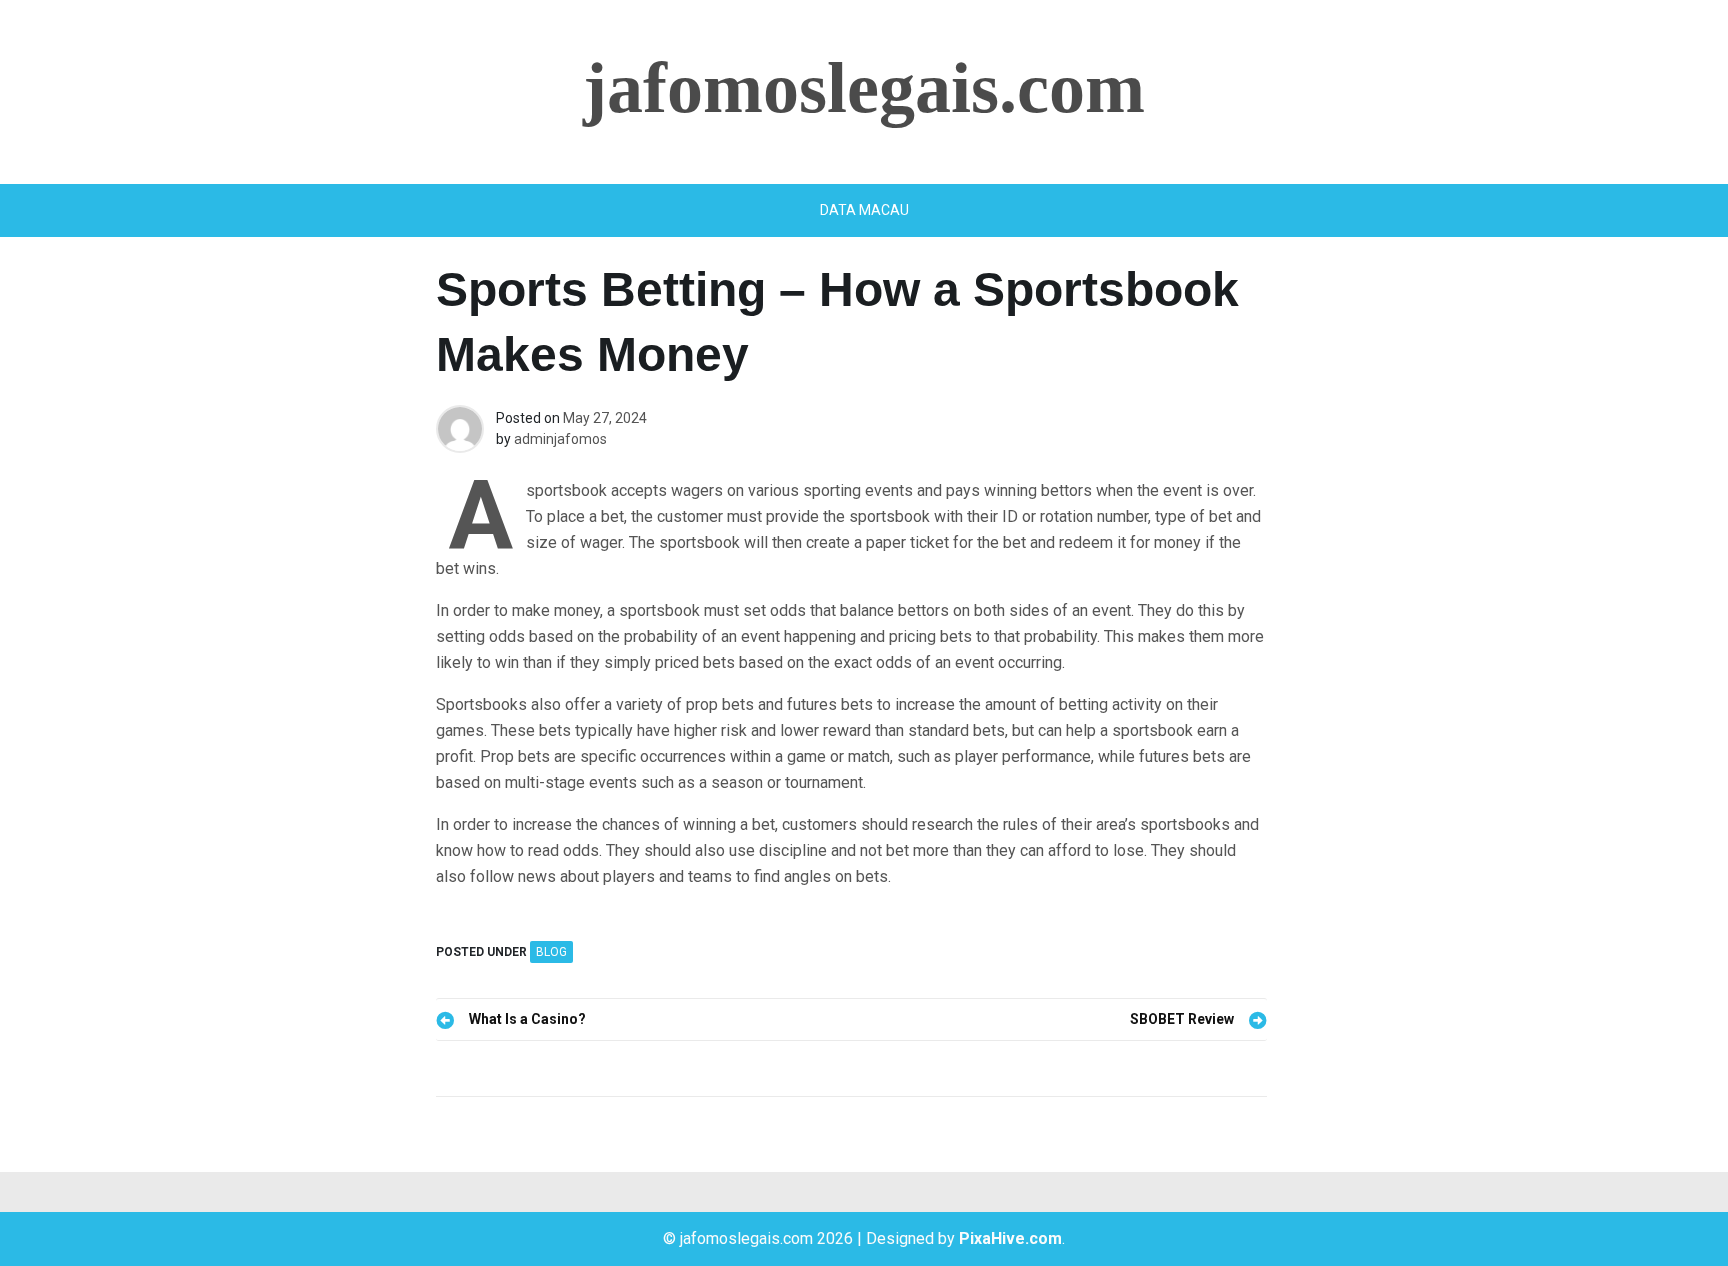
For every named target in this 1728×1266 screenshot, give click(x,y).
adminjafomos (560, 439)
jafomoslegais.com (864, 88)
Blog (551, 952)
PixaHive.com (1010, 1238)
